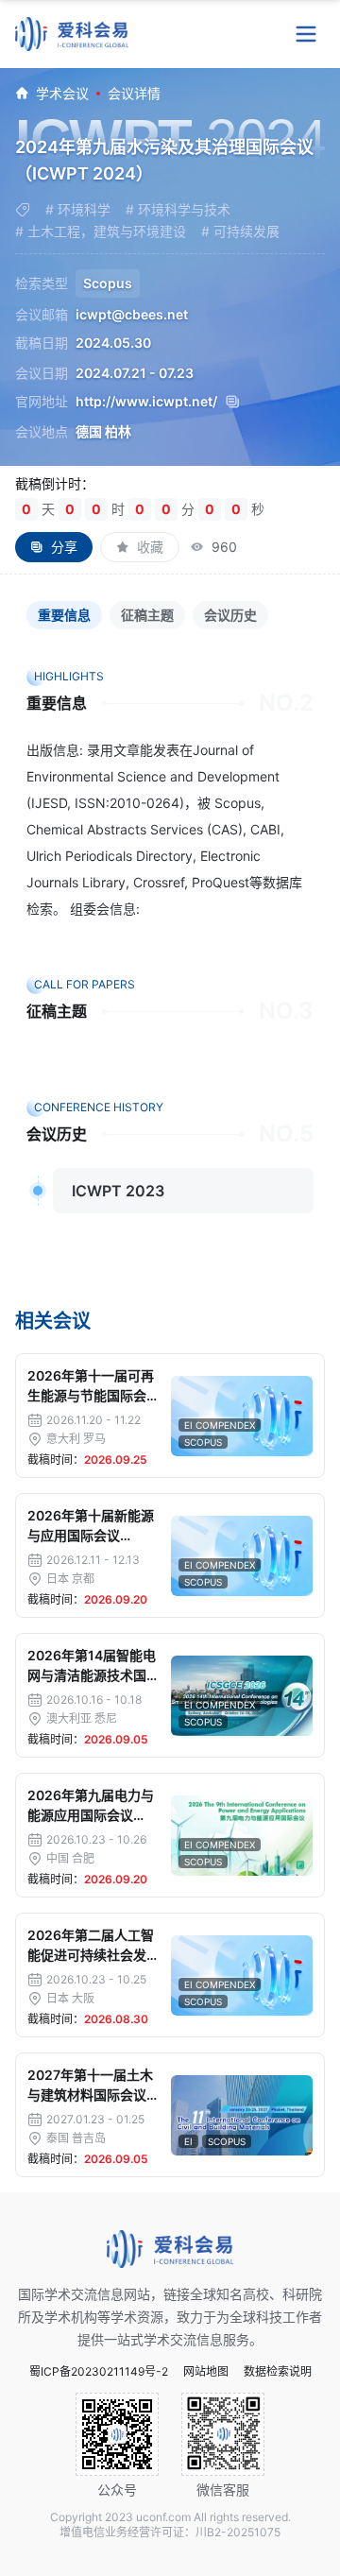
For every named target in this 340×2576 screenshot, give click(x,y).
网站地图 (206, 2372)
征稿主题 (147, 615)
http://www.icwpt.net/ (146, 402)
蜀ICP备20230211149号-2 (99, 2372)
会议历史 (230, 615)
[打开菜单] (306, 34)
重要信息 (64, 615)
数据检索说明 (278, 2372)
